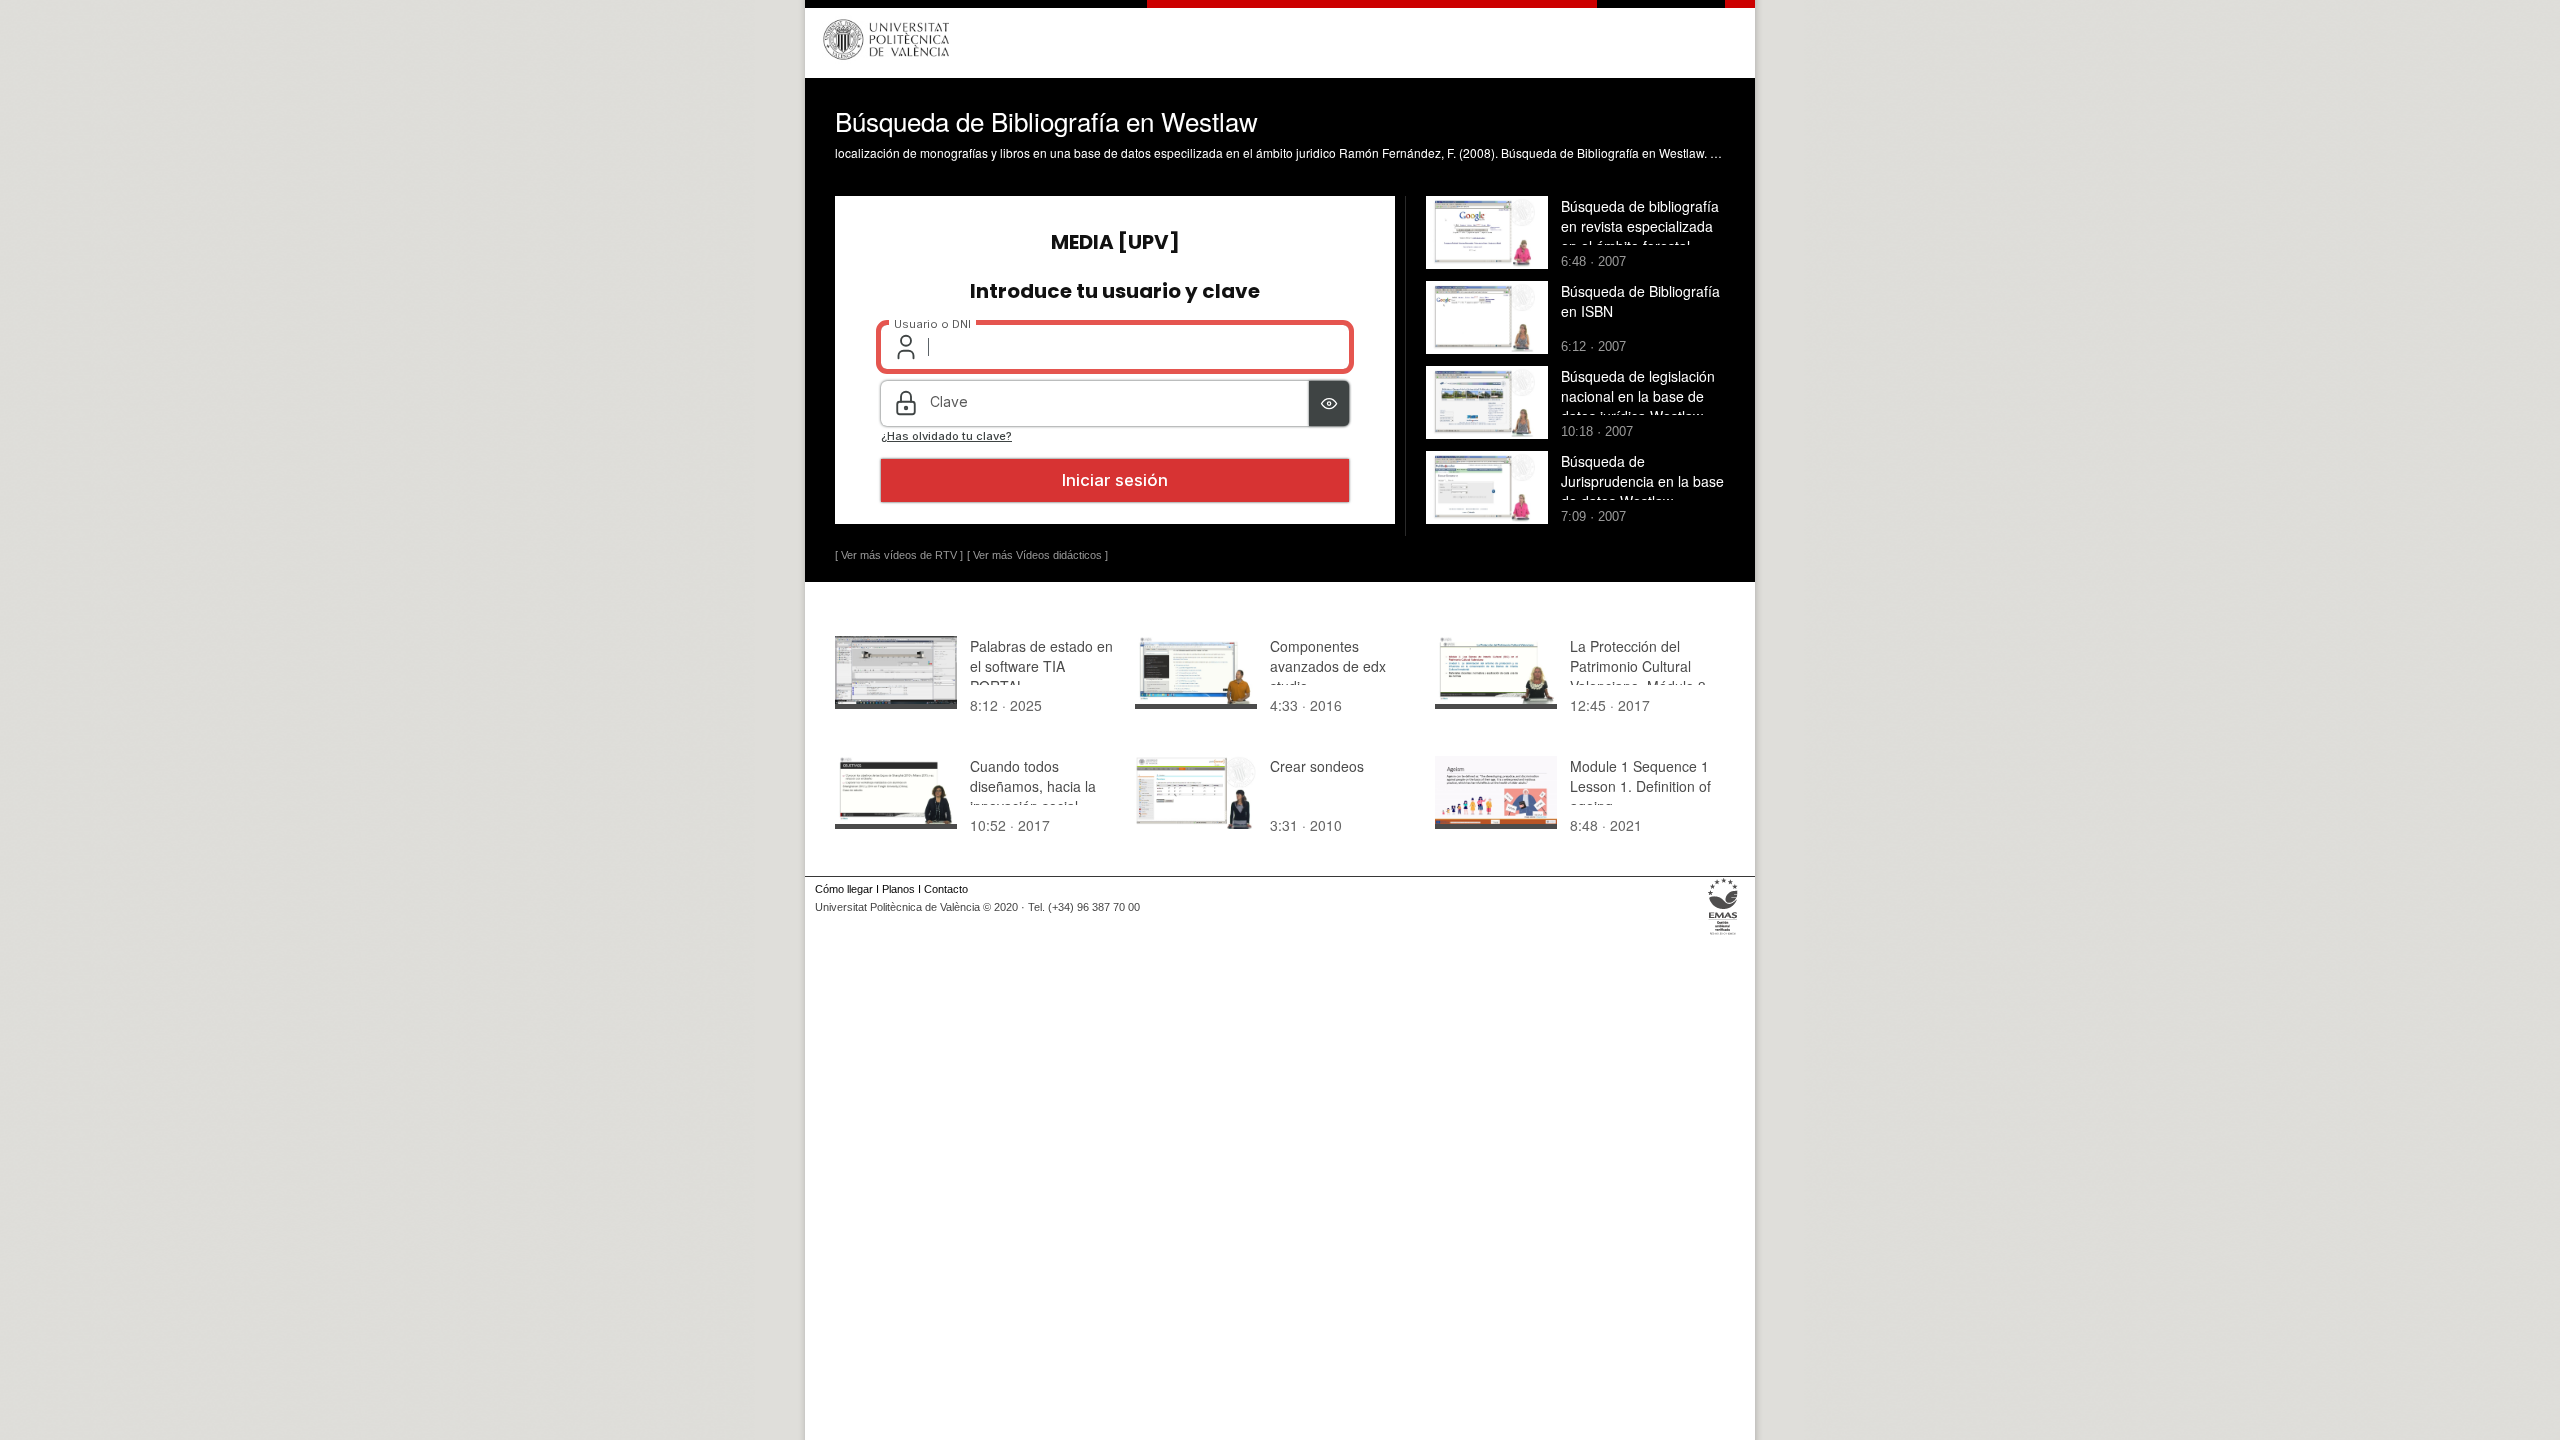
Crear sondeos (1317, 766)
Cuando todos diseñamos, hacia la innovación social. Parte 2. (1033, 796)
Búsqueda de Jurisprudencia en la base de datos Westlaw (1642, 481)
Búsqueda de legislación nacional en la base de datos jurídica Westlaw (1638, 396)
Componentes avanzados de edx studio (1328, 666)
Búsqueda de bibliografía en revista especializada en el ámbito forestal (1640, 226)
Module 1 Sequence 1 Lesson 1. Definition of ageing (1640, 786)
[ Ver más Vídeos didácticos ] (1037, 555)
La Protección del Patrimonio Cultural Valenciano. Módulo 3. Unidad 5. (1640, 676)
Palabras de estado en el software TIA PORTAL (1041, 666)
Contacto (946, 889)
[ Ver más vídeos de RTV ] (899, 555)
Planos (898, 889)
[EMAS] (1723, 935)
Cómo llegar (844, 889)
